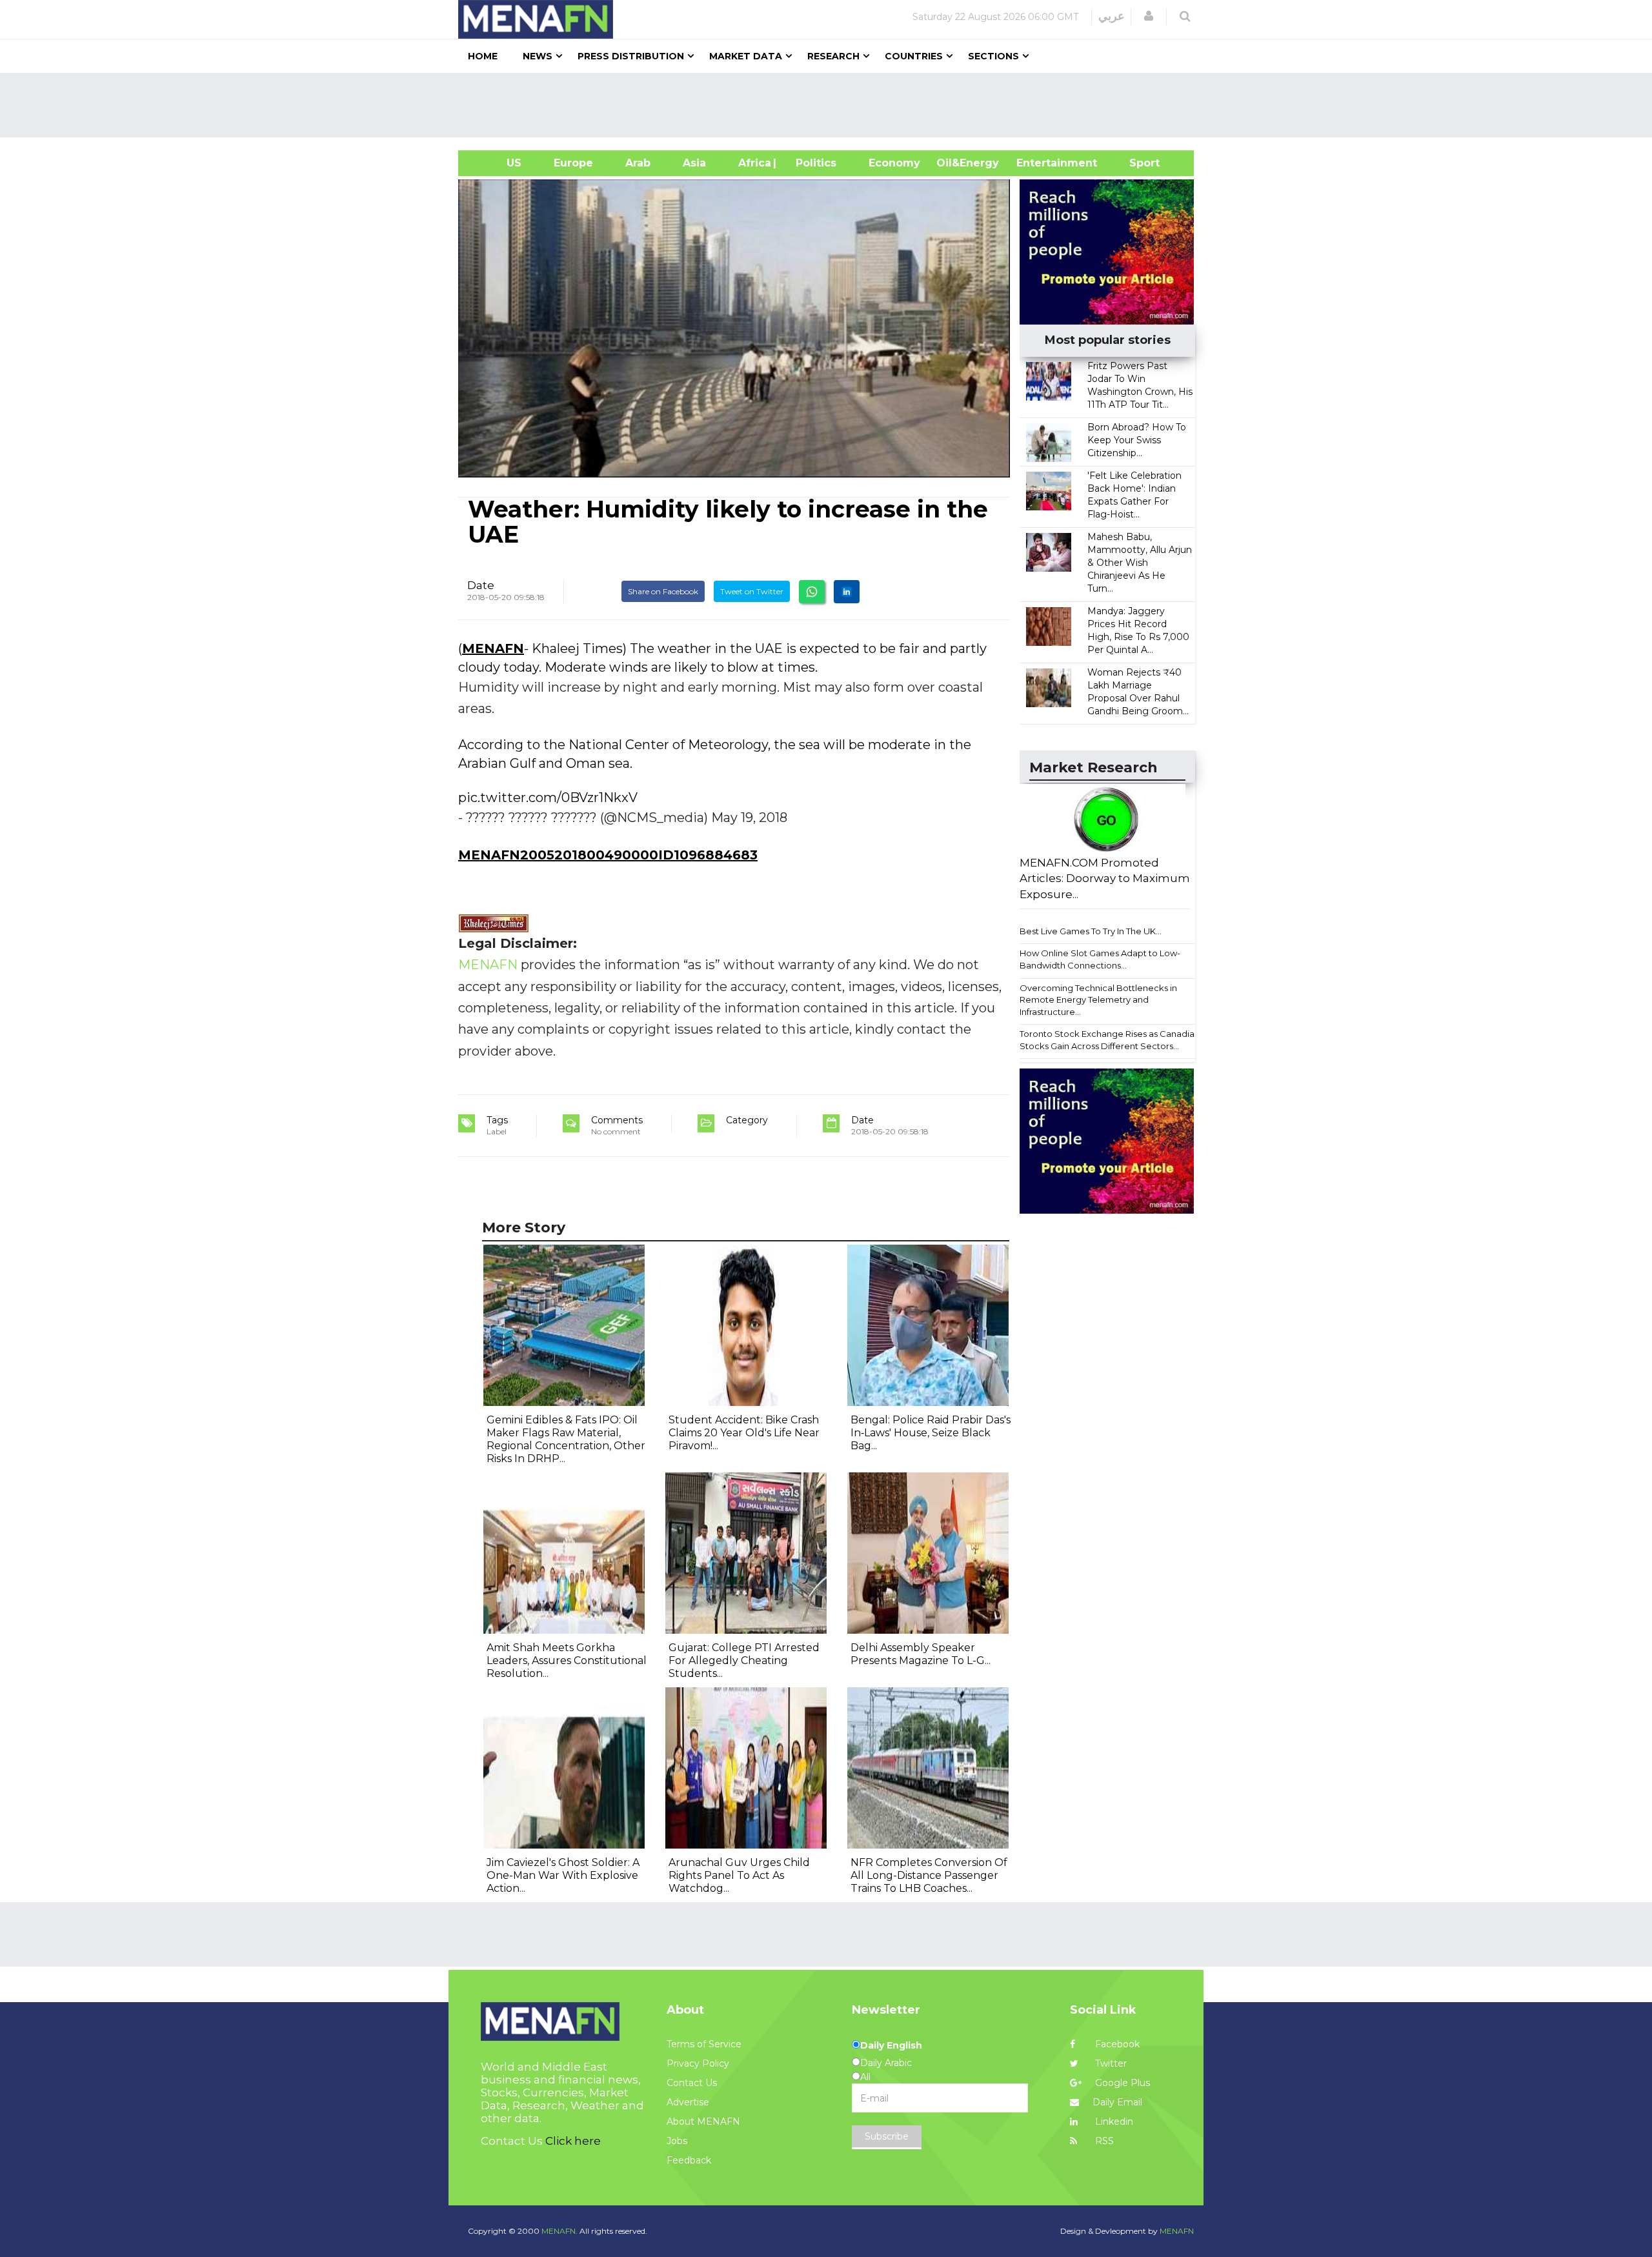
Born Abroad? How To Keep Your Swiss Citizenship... (1137, 440)
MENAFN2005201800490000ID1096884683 (608, 855)
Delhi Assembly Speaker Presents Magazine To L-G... (921, 1654)
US (498, 163)
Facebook (1116, 2044)
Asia (694, 163)
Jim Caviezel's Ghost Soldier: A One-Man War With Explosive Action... (563, 1875)
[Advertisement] (831, 105)
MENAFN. (559, 2231)
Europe (573, 163)
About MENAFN (703, 2122)
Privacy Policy (698, 2063)
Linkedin (1113, 2122)
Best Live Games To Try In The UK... (1091, 931)
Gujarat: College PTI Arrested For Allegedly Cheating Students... (744, 1660)
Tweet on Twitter (752, 591)
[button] (1149, 16)
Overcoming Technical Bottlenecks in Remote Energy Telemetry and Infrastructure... (1098, 1000)
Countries (914, 56)
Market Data (746, 56)
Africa (753, 163)
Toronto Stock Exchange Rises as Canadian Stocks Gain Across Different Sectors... (1110, 1040)
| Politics (813, 163)
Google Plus (1121, 2083)
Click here (573, 2141)
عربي (1112, 16)
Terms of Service (704, 2044)
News (538, 56)
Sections (993, 56)
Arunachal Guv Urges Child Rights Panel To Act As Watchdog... (739, 1875)
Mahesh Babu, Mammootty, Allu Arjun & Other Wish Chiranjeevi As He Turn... (1140, 563)
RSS (1103, 2141)
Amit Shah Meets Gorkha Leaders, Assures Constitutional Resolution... (567, 1660)
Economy (894, 163)
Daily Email (1117, 2102)
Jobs (677, 2141)
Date (481, 585)
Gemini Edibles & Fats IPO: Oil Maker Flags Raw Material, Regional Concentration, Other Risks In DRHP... (566, 1439)
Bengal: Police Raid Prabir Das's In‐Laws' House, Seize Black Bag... (931, 1433)
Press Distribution (631, 56)
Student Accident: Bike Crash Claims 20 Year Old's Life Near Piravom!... (744, 1433)
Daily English (891, 2045)
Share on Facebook (663, 591)
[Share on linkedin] (847, 592)
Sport (1136, 163)
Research (833, 56)
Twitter (1110, 2063)
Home (483, 56)
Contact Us (692, 2083)
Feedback (689, 2160)
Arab (638, 163)
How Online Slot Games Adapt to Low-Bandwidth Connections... (1100, 959)
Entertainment (1037, 163)
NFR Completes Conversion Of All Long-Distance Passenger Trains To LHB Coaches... (929, 1875)
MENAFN (493, 648)
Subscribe (887, 2136)
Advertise (688, 2102)
